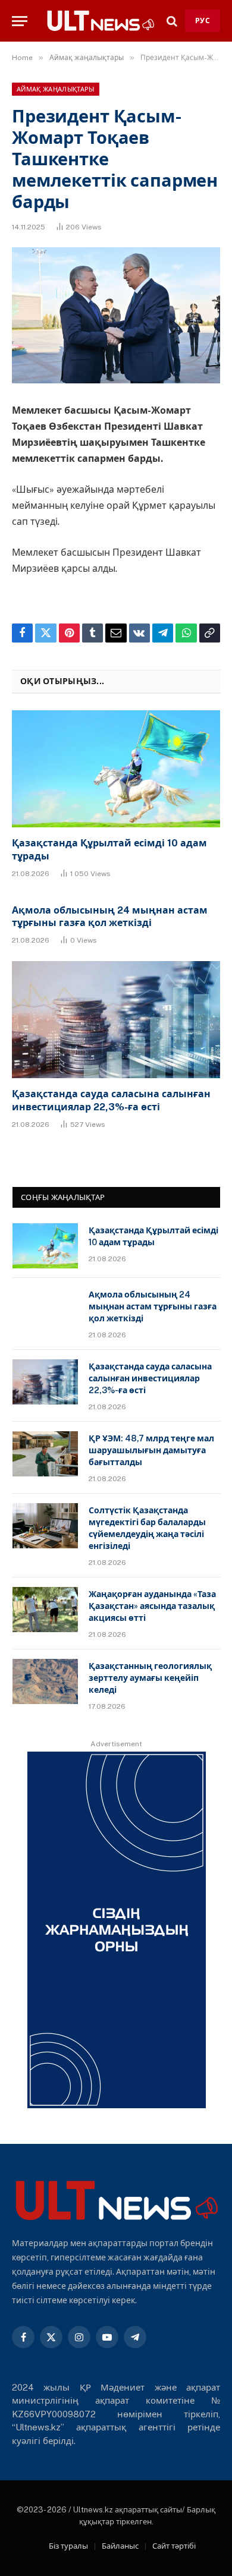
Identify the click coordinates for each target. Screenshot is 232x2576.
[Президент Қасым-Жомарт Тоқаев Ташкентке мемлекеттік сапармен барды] (116, 315)
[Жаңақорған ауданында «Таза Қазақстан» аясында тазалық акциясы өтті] (45, 1610)
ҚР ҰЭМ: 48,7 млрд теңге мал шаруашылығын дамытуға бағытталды (151, 1450)
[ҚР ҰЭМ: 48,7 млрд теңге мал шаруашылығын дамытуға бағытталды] (45, 1454)
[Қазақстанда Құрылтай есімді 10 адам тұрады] (116, 769)
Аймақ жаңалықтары (56, 89)
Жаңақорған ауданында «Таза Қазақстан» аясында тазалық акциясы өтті (152, 1606)
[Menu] (20, 21)
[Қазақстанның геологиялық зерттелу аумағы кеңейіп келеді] (45, 1681)
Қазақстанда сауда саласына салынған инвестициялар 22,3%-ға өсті (150, 1378)
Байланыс (120, 2546)
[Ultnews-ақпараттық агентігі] (100, 21)
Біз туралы (68, 2546)
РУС (203, 21)
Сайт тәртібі (174, 2546)
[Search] (172, 21)
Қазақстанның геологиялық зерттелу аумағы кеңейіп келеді (150, 1678)
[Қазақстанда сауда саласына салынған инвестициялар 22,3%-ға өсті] (116, 1020)
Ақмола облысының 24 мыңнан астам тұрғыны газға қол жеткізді (153, 1306)
